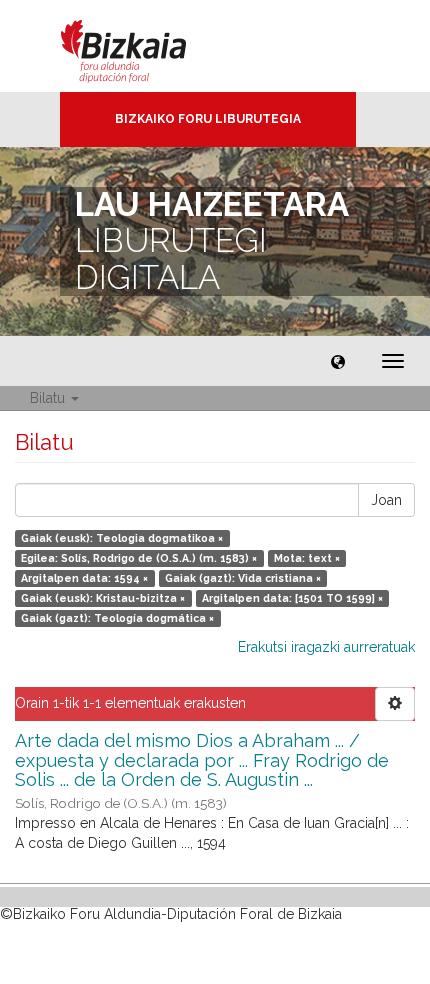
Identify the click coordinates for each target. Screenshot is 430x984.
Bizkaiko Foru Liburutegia (208, 119)
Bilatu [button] (49, 398)
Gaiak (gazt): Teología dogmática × (117, 618)
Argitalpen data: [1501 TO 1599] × (292, 598)
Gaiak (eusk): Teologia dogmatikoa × (122, 538)
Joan (386, 500)
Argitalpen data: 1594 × (84, 578)
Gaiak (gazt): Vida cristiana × (243, 578)
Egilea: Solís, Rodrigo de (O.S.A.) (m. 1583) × (139, 558)
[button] (338, 361)
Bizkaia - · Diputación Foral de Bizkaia (144, 46)
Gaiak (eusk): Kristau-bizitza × (103, 598)
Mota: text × (307, 558)
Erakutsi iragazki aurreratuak (326, 647)
